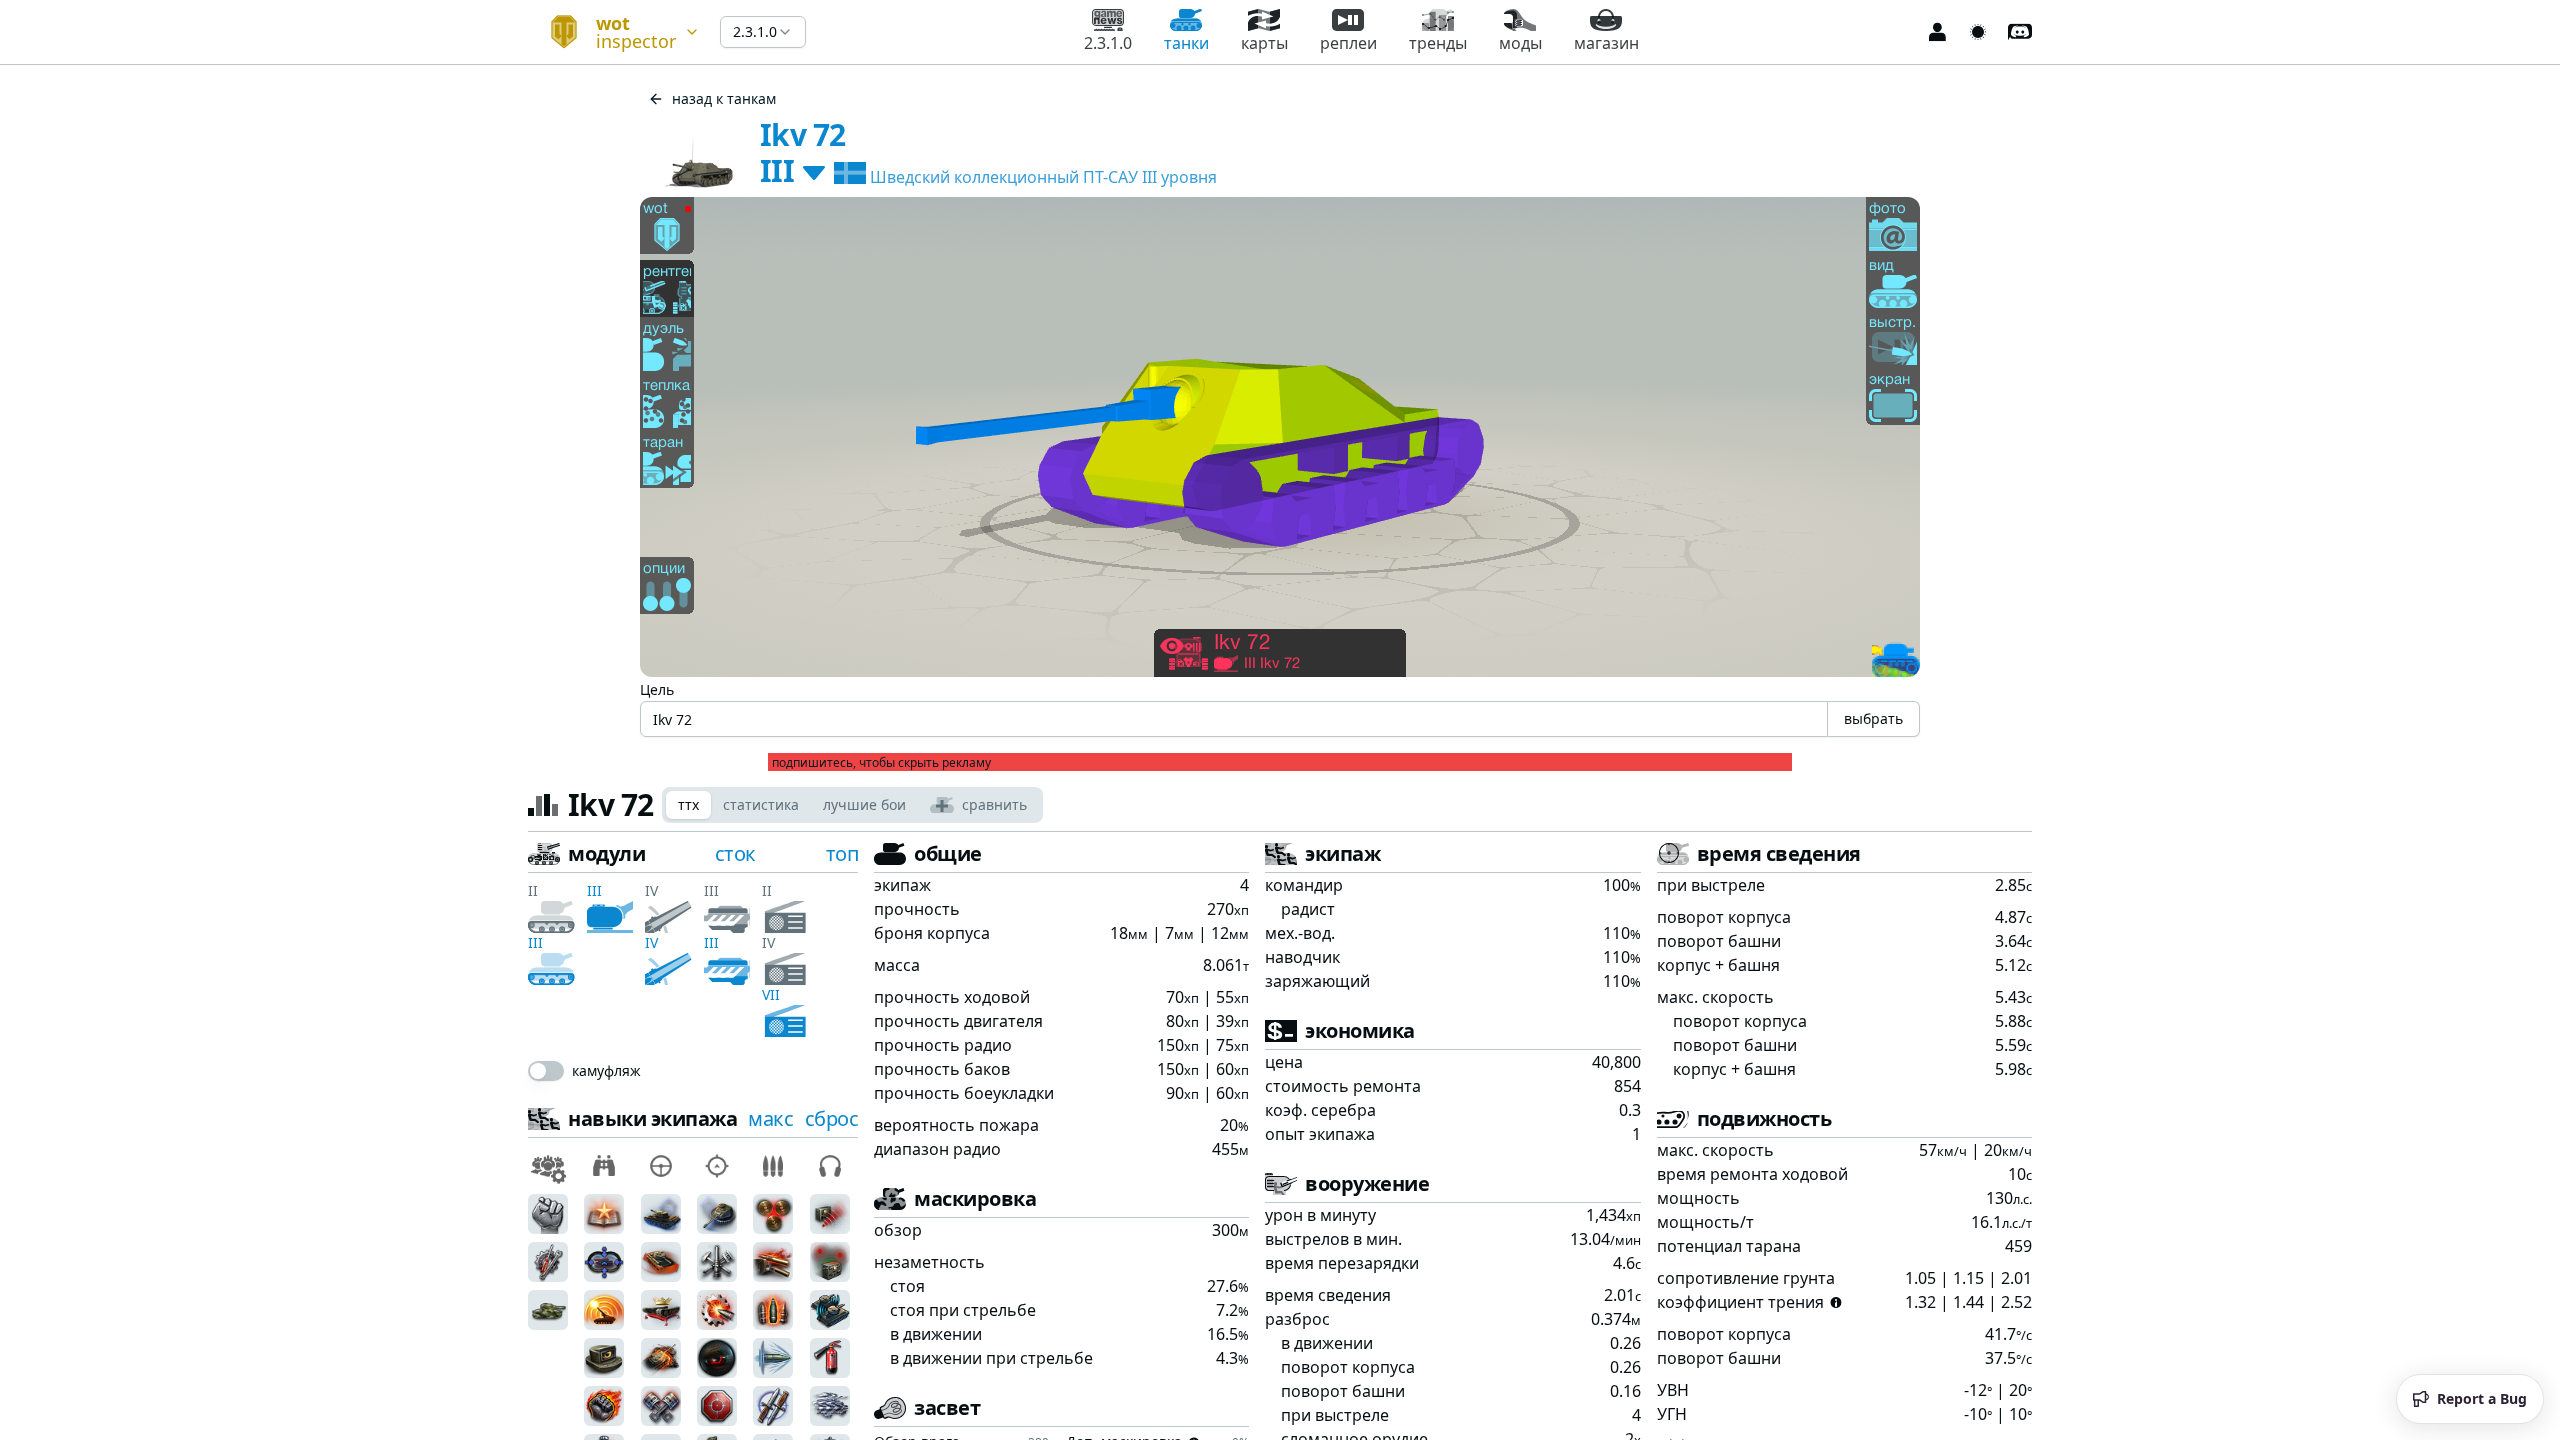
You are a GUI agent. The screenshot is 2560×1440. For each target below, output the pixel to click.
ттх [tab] (688, 804)
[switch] (546, 1071)
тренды (1438, 43)
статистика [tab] (761, 804)
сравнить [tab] (994, 804)
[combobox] (616, 32)
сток (735, 853)
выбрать (1873, 718)
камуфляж (606, 1071)
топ (842, 853)
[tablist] (852, 805)
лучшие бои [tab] (864, 804)
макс (770, 1118)
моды (1520, 43)
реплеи (1348, 43)
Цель (657, 689)
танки (1186, 43)
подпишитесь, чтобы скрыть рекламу (881, 763)
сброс (832, 1118)
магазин (1606, 43)
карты (1264, 43)
